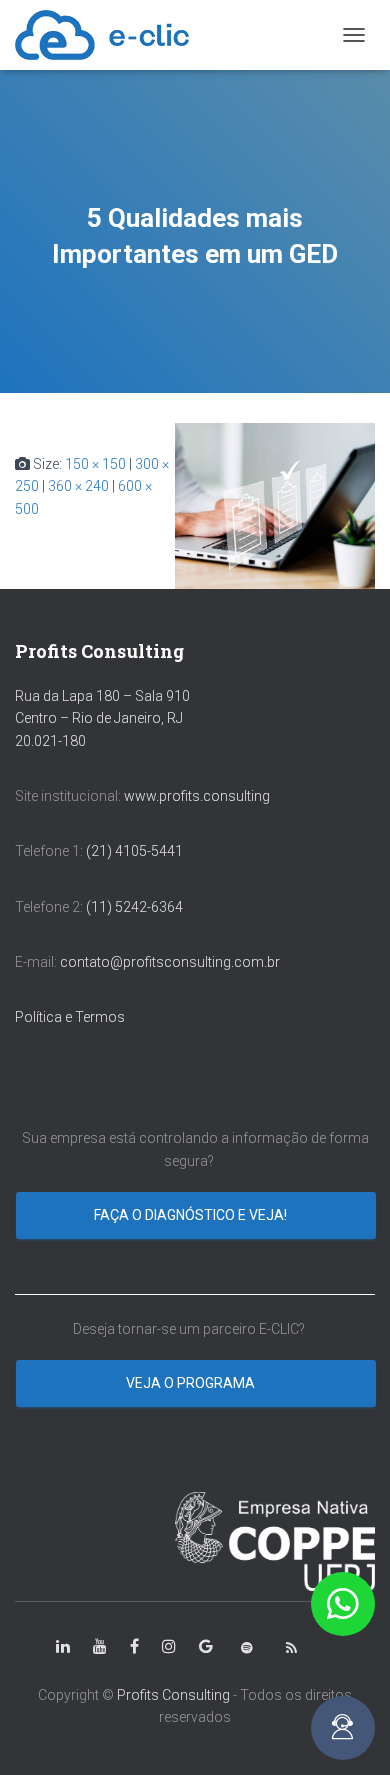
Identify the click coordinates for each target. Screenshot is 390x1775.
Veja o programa (192, 1383)
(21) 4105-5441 (134, 851)
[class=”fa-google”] (206, 1647)
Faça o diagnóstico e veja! (192, 1215)
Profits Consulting (173, 1695)
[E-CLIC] (109, 35)
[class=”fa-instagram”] (169, 1647)
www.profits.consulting (197, 796)
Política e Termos (70, 1017)
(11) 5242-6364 (136, 907)
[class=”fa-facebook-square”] (134, 1647)
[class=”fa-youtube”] (100, 1647)
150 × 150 (95, 464)
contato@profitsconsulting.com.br (170, 962)
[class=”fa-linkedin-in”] (63, 1647)
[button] (343, 1604)
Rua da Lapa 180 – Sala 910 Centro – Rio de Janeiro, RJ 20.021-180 (102, 718)
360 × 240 (78, 486)
